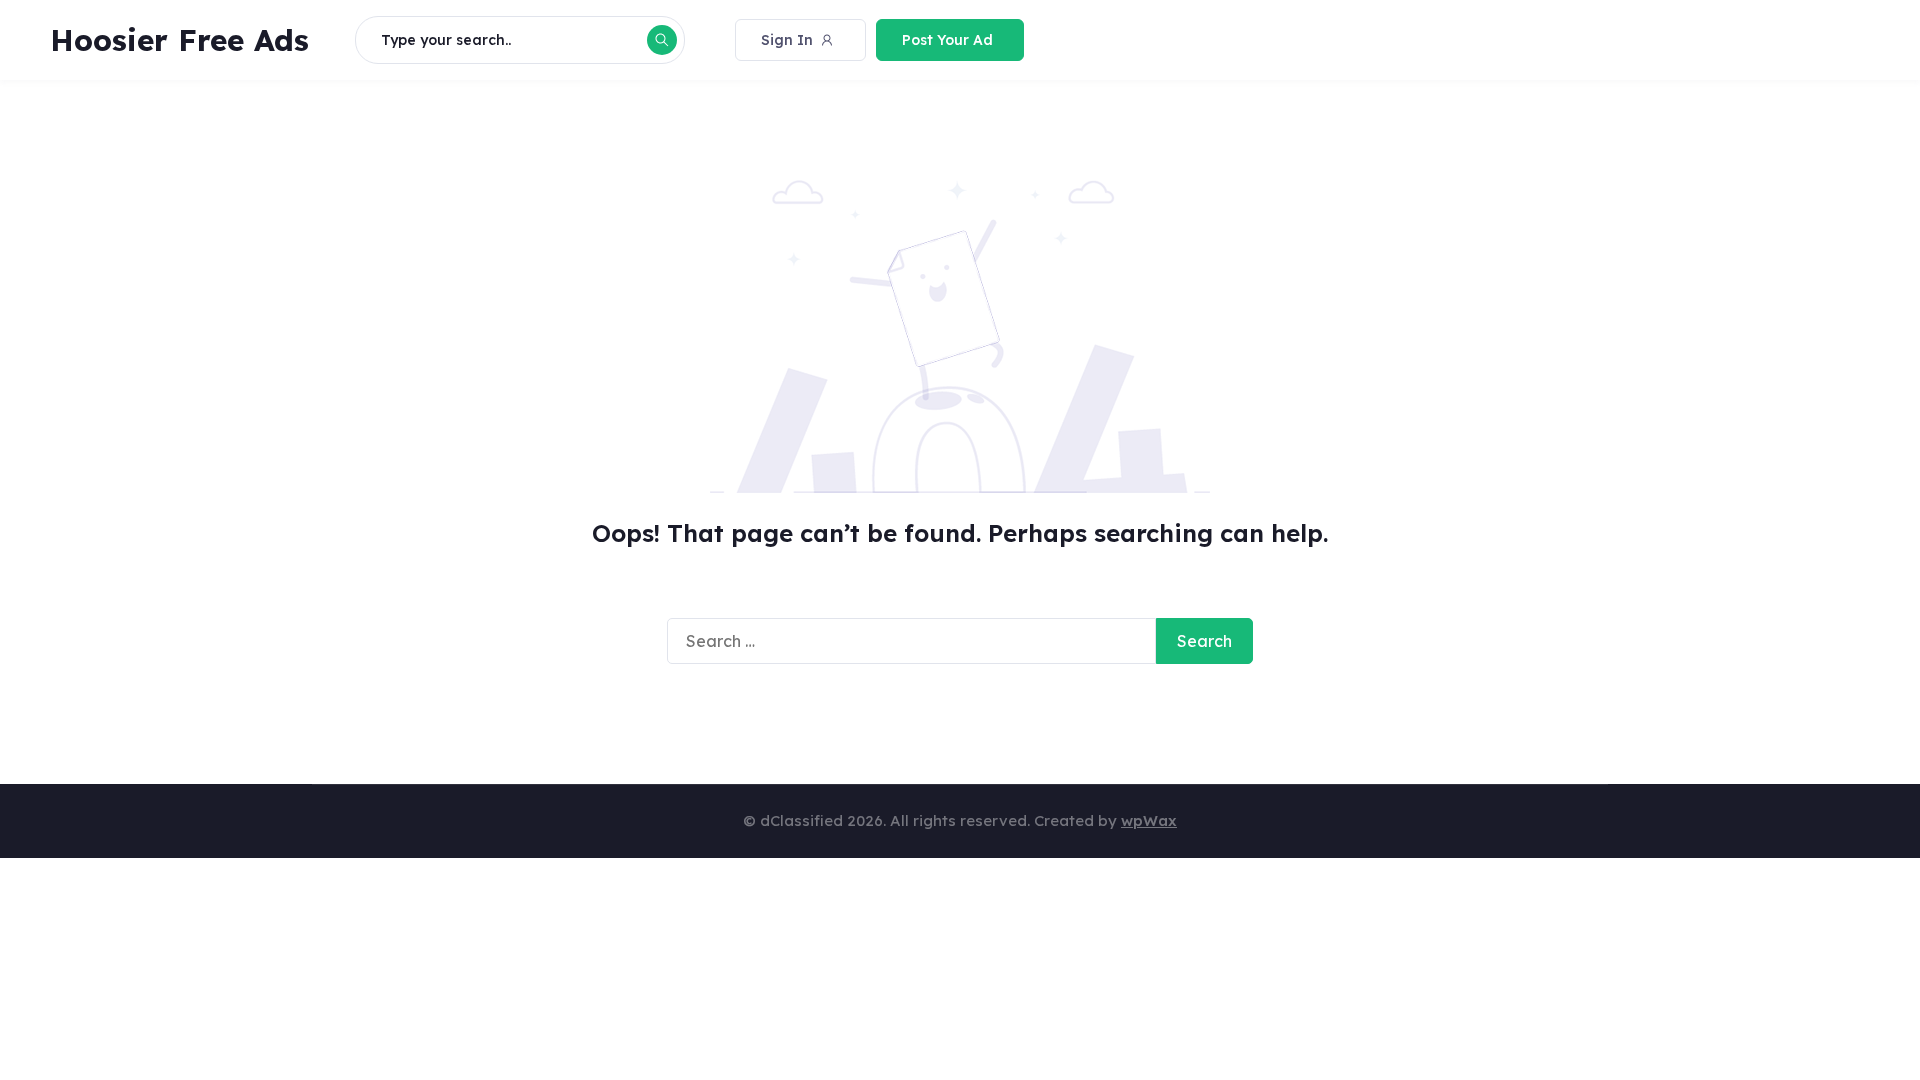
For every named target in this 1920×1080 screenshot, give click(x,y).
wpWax (1149, 820)
